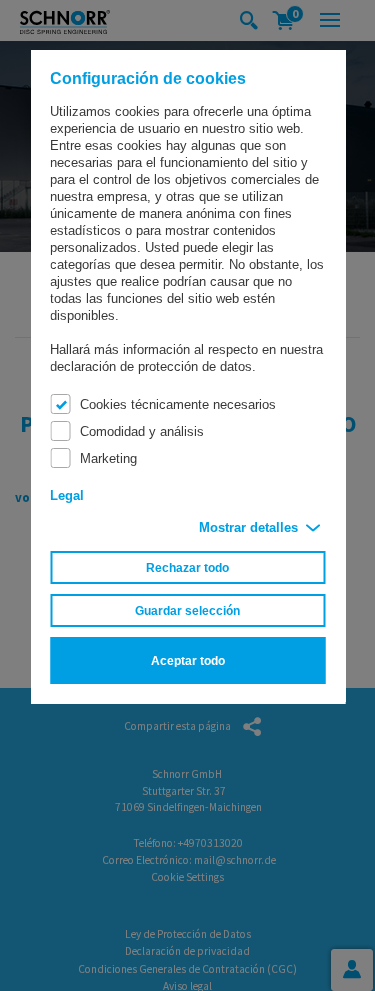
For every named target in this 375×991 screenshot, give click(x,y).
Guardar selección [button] (187, 610)
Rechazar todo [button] (187, 567)
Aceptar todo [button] (188, 660)
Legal (67, 495)
